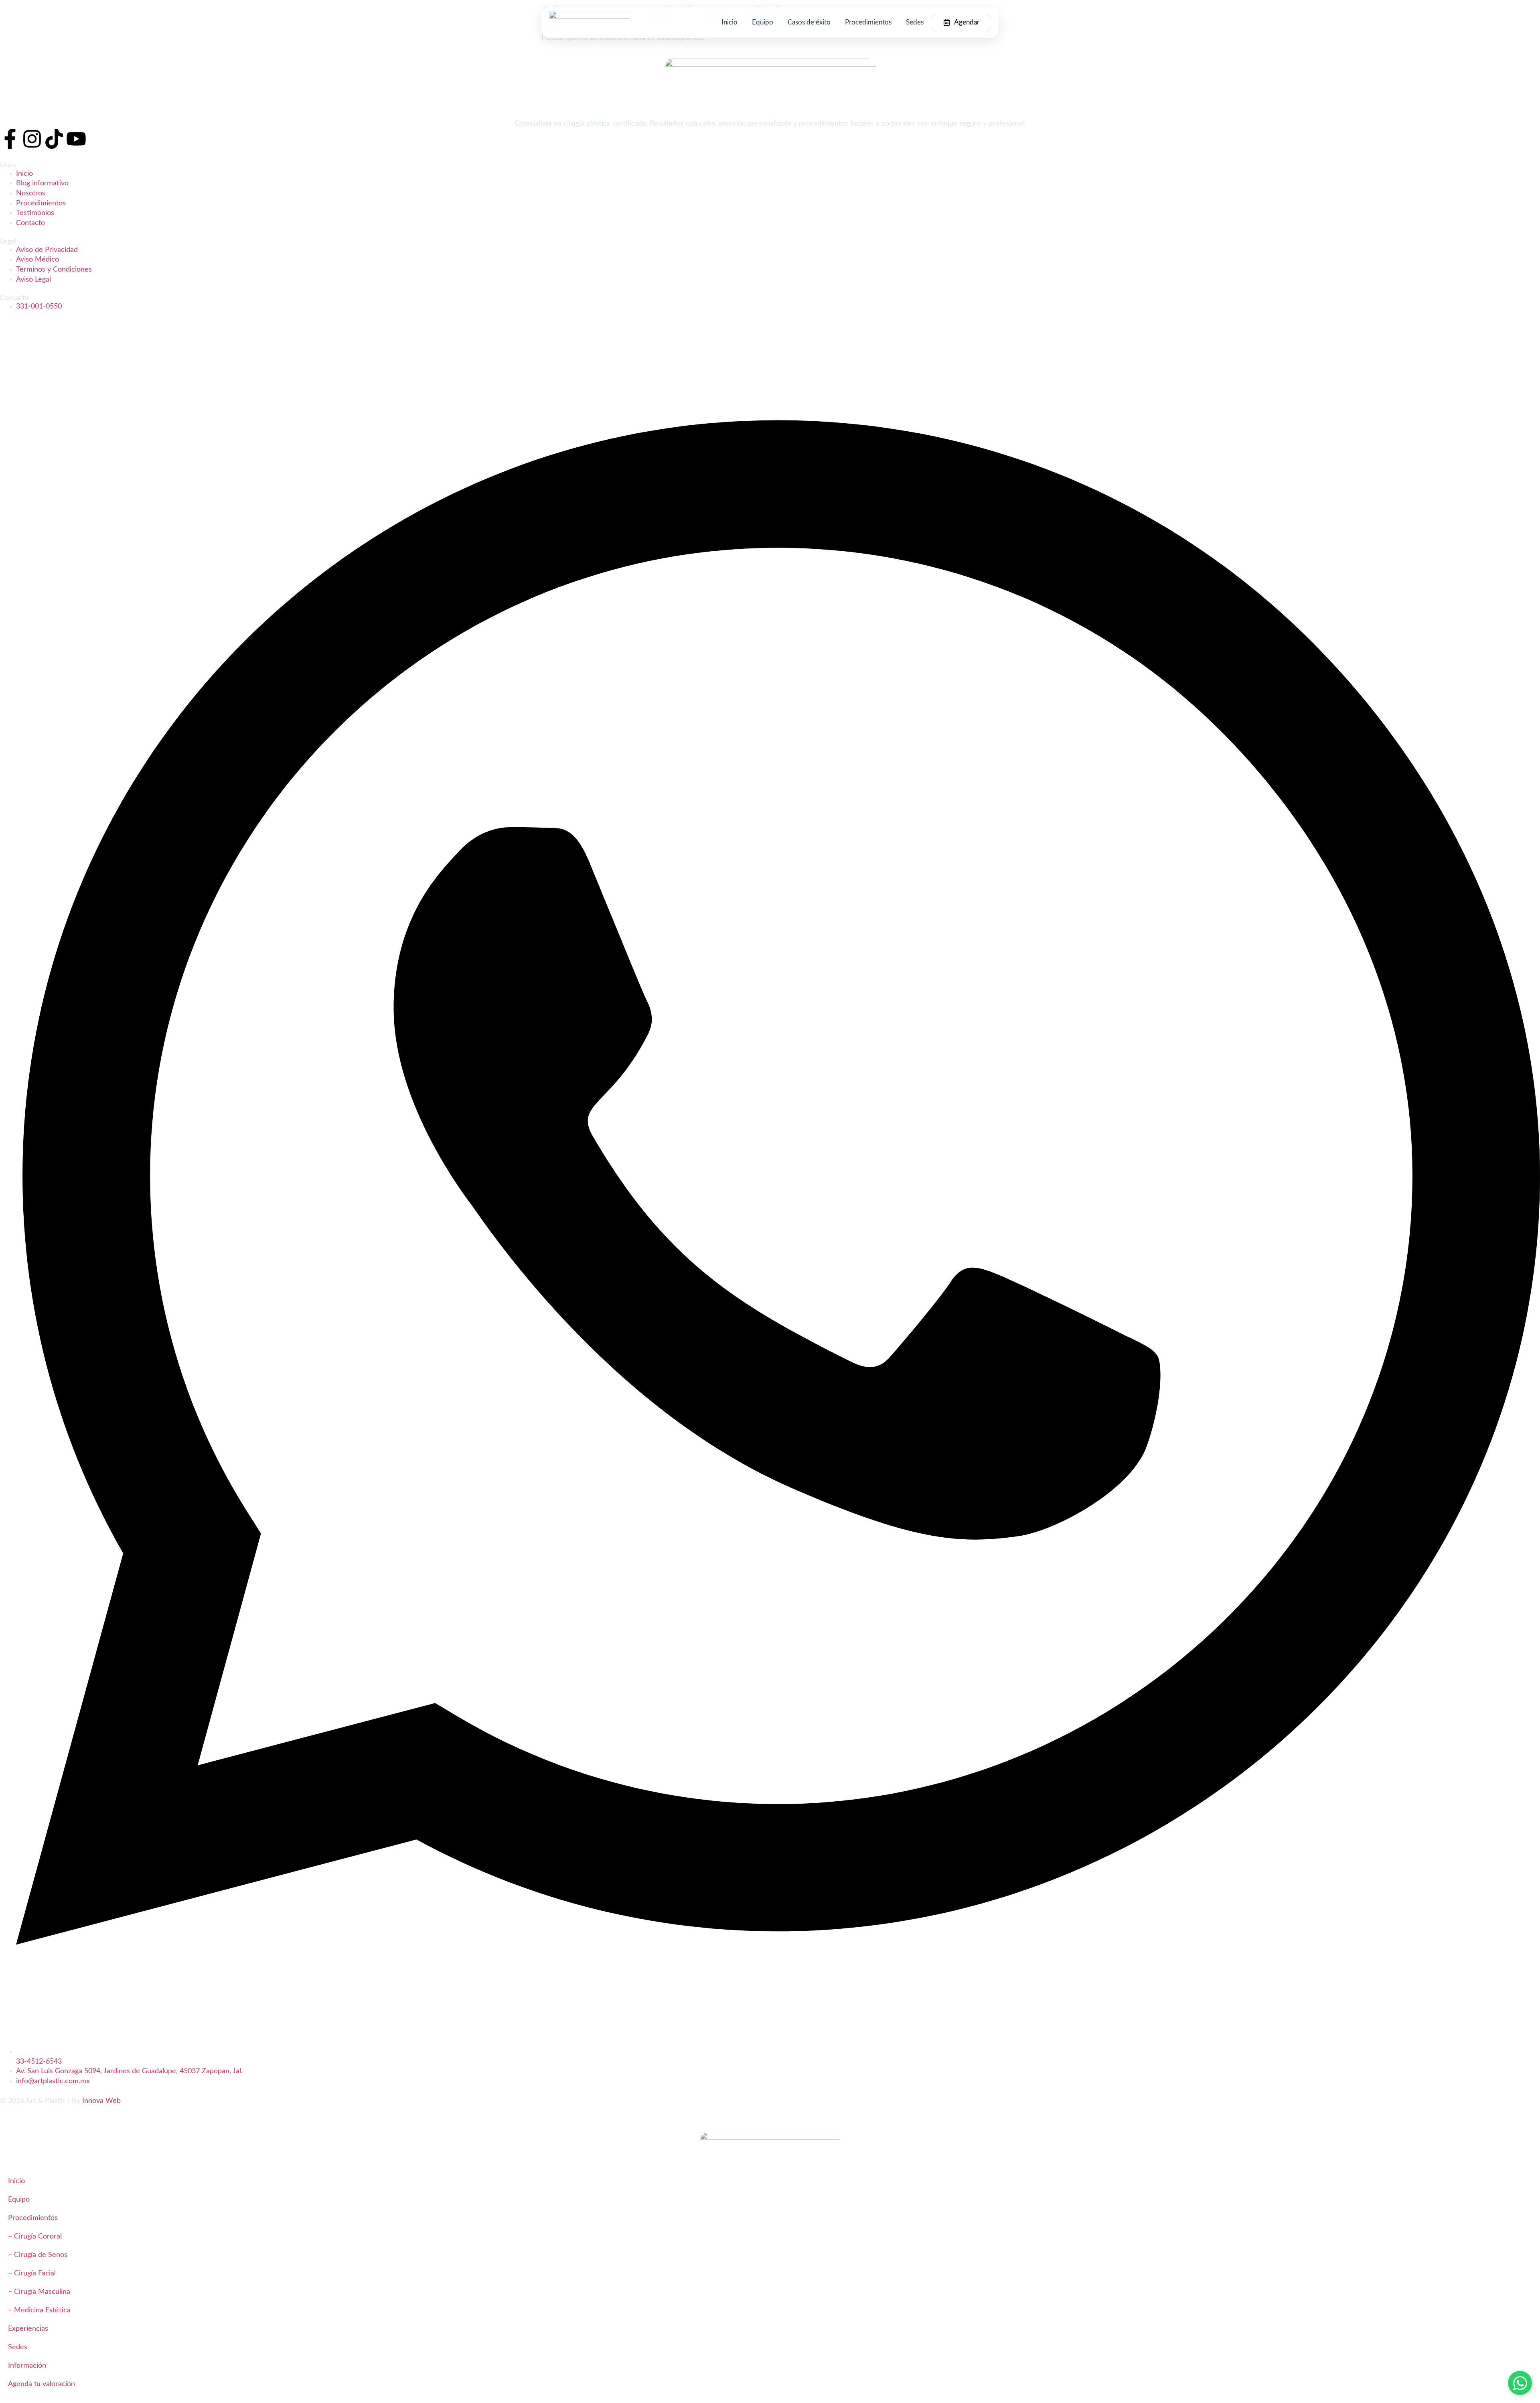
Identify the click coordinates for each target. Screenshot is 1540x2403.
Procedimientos (868, 22)
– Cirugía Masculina (39, 2292)
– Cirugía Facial (32, 2273)
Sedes (915, 22)
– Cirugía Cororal (35, 2236)
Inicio (729, 22)
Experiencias (28, 2329)
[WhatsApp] (1520, 2383)
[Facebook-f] (10, 139)
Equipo (763, 22)
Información (27, 2365)
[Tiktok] (54, 139)
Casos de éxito (809, 22)
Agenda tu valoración (42, 2384)
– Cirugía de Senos (38, 2255)
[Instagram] (32, 139)
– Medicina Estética (39, 2310)
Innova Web (101, 2101)
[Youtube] (76, 139)
